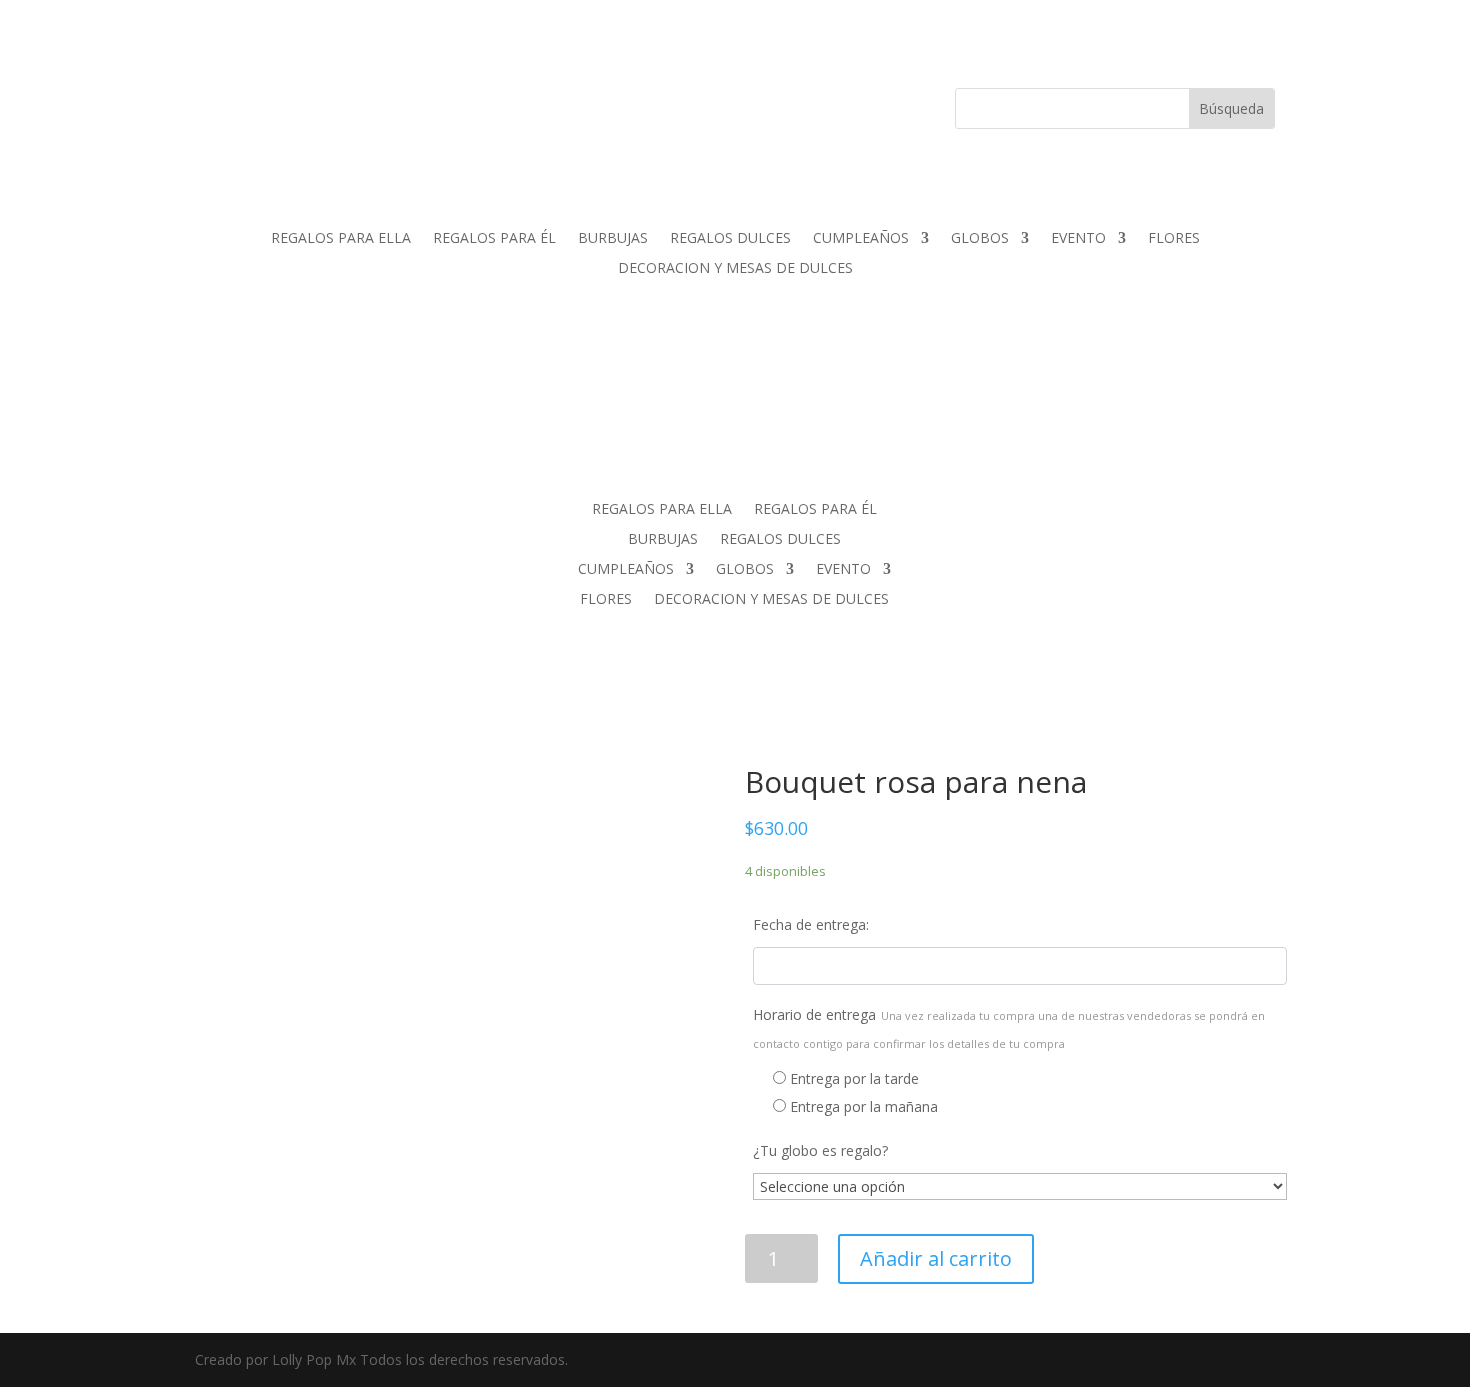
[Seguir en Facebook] (335, 104)
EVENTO (1078, 239)
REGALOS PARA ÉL (494, 239)
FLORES (1174, 239)
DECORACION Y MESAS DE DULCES (735, 269)
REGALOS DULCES (730, 239)
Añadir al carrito (936, 1258)
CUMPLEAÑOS (861, 239)
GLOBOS (980, 239)
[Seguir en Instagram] (375, 104)
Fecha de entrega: (811, 924)
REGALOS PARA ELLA (341, 239)
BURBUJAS (613, 239)
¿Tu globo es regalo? (820, 1150)
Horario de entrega (1009, 1028)
